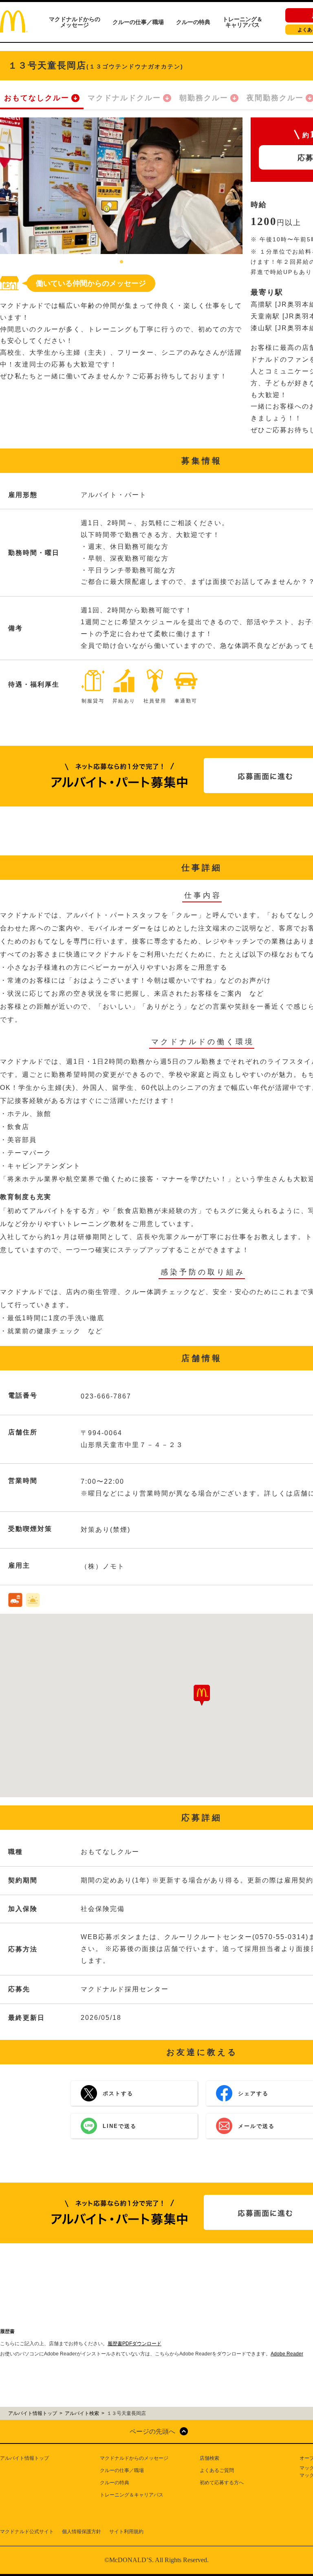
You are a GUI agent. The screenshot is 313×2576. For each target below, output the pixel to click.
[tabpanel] (121, 186)
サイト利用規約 (126, 2532)
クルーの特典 (193, 22)
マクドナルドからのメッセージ (75, 22)
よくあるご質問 (217, 2470)
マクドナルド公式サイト (27, 2532)
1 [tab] (121, 262)
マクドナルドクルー (124, 98)
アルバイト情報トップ (24, 2458)
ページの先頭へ (152, 2431)
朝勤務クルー (204, 98)
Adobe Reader (287, 2354)
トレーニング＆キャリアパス (242, 22)
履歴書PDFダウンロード (134, 2344)
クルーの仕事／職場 (138, 22)
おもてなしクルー (37, 98)
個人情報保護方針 (82, 2532)
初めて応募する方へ (222, 2483)
